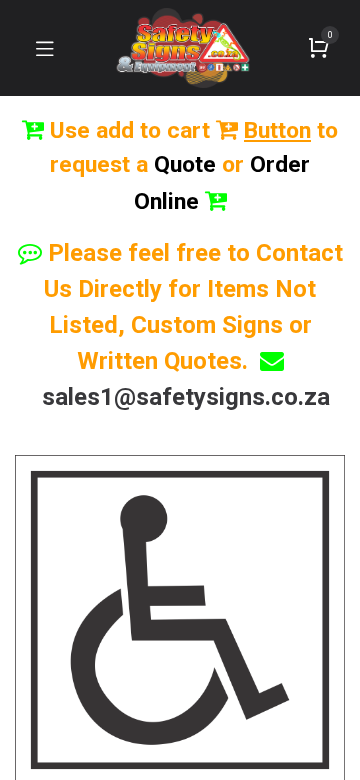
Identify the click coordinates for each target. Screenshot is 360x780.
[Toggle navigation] (45, 48)
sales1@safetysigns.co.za (186, 397)
